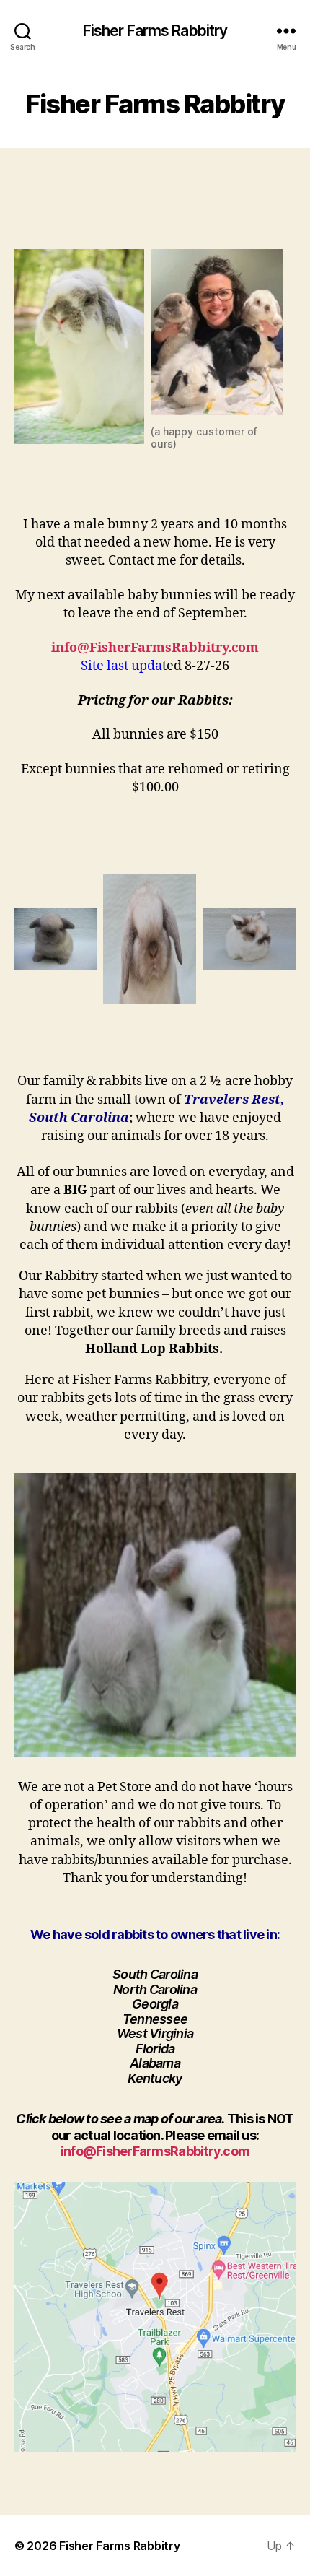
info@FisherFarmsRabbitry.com (155, 648)
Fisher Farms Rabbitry (155, 31)
